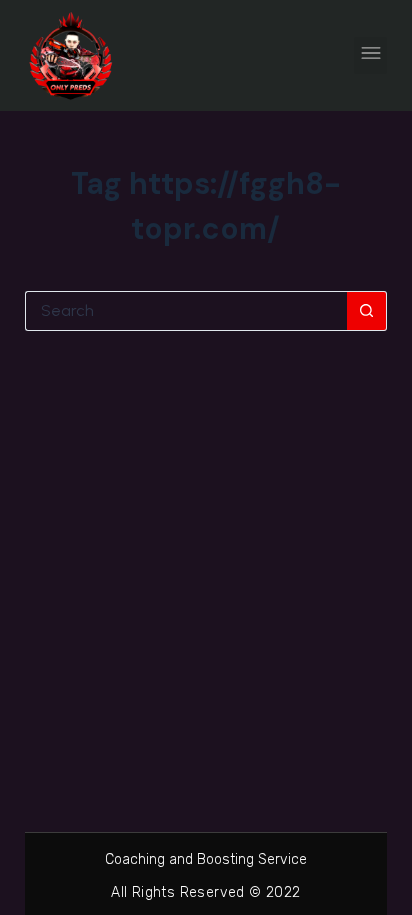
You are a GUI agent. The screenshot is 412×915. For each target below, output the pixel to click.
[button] (370, 55)
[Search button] (367, 311)
